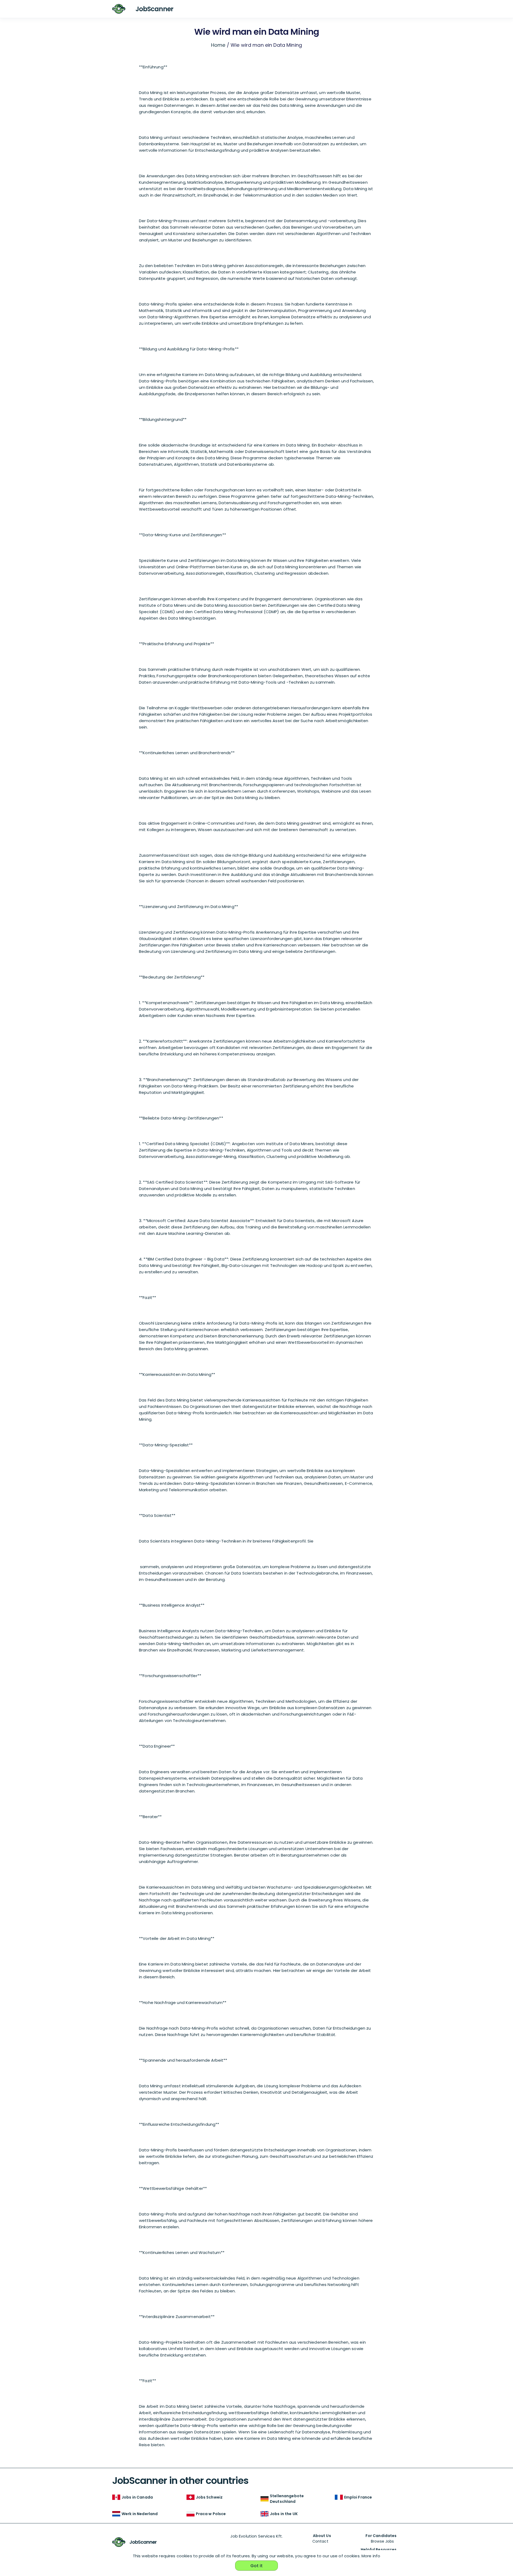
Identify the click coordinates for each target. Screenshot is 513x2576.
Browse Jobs (382, 2541)
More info (371, 2556)
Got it (257, 2566)
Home (218, 45)
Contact (320, 2541)
